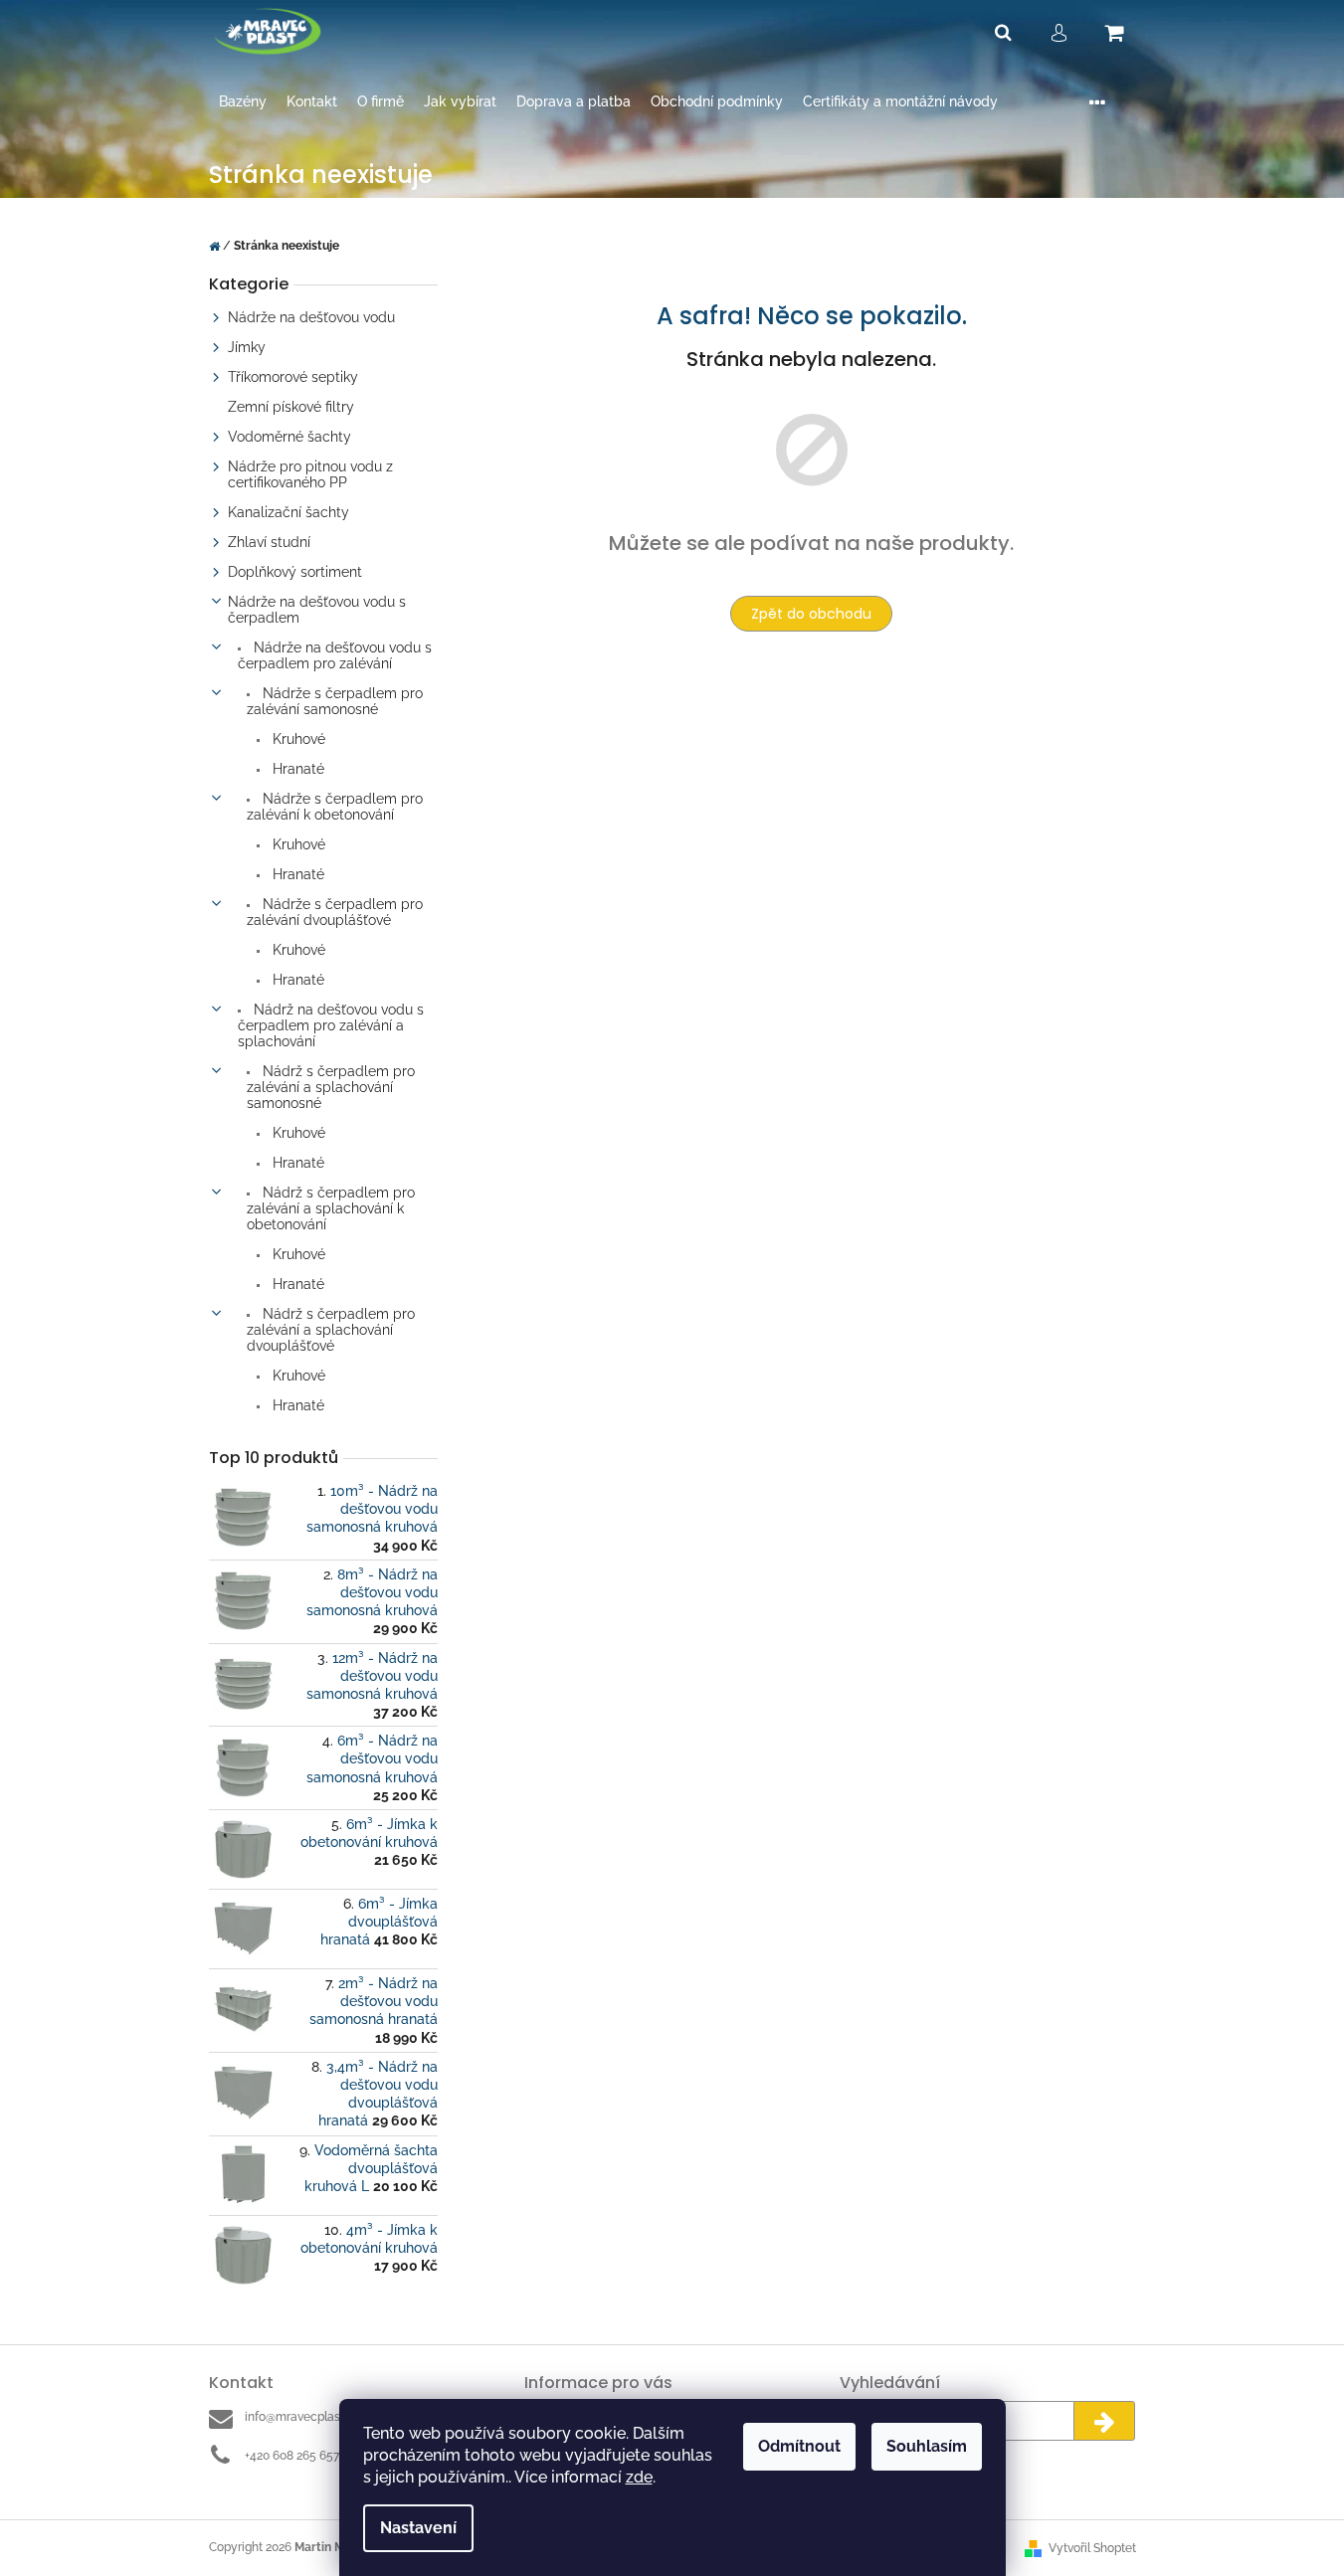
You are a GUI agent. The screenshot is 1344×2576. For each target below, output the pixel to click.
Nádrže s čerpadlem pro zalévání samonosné (335, 701)
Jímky (247, 347)
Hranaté (296, 769)
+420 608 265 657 (292, 2456)
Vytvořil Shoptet (1092, 2548)
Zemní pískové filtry (291, 407)
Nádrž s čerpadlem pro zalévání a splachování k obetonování (331, 1208)
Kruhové (297, 739)
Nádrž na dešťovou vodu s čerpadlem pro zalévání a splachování (331, 1025)
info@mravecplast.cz (302, 2417)
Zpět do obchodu (811, 614)
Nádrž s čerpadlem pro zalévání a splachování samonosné (331, 1087)
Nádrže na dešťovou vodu (311, 317)
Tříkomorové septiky (293, 377)
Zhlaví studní (269, 542)
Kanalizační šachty (288, 512)
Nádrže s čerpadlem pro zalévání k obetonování (335, 807)
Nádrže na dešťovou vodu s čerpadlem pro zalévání (335, 655)
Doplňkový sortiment (295, 572)
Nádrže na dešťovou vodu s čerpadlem (317, 610)
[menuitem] (243, 102)
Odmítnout (799, 2446)
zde (639, 2477)
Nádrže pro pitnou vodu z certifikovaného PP (310, 474)
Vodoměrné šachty (289, 437)
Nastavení (418, 2528)
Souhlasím (927, 2446)
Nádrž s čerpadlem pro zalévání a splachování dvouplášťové (331, 1330)
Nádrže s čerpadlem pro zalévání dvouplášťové (335, 912)
